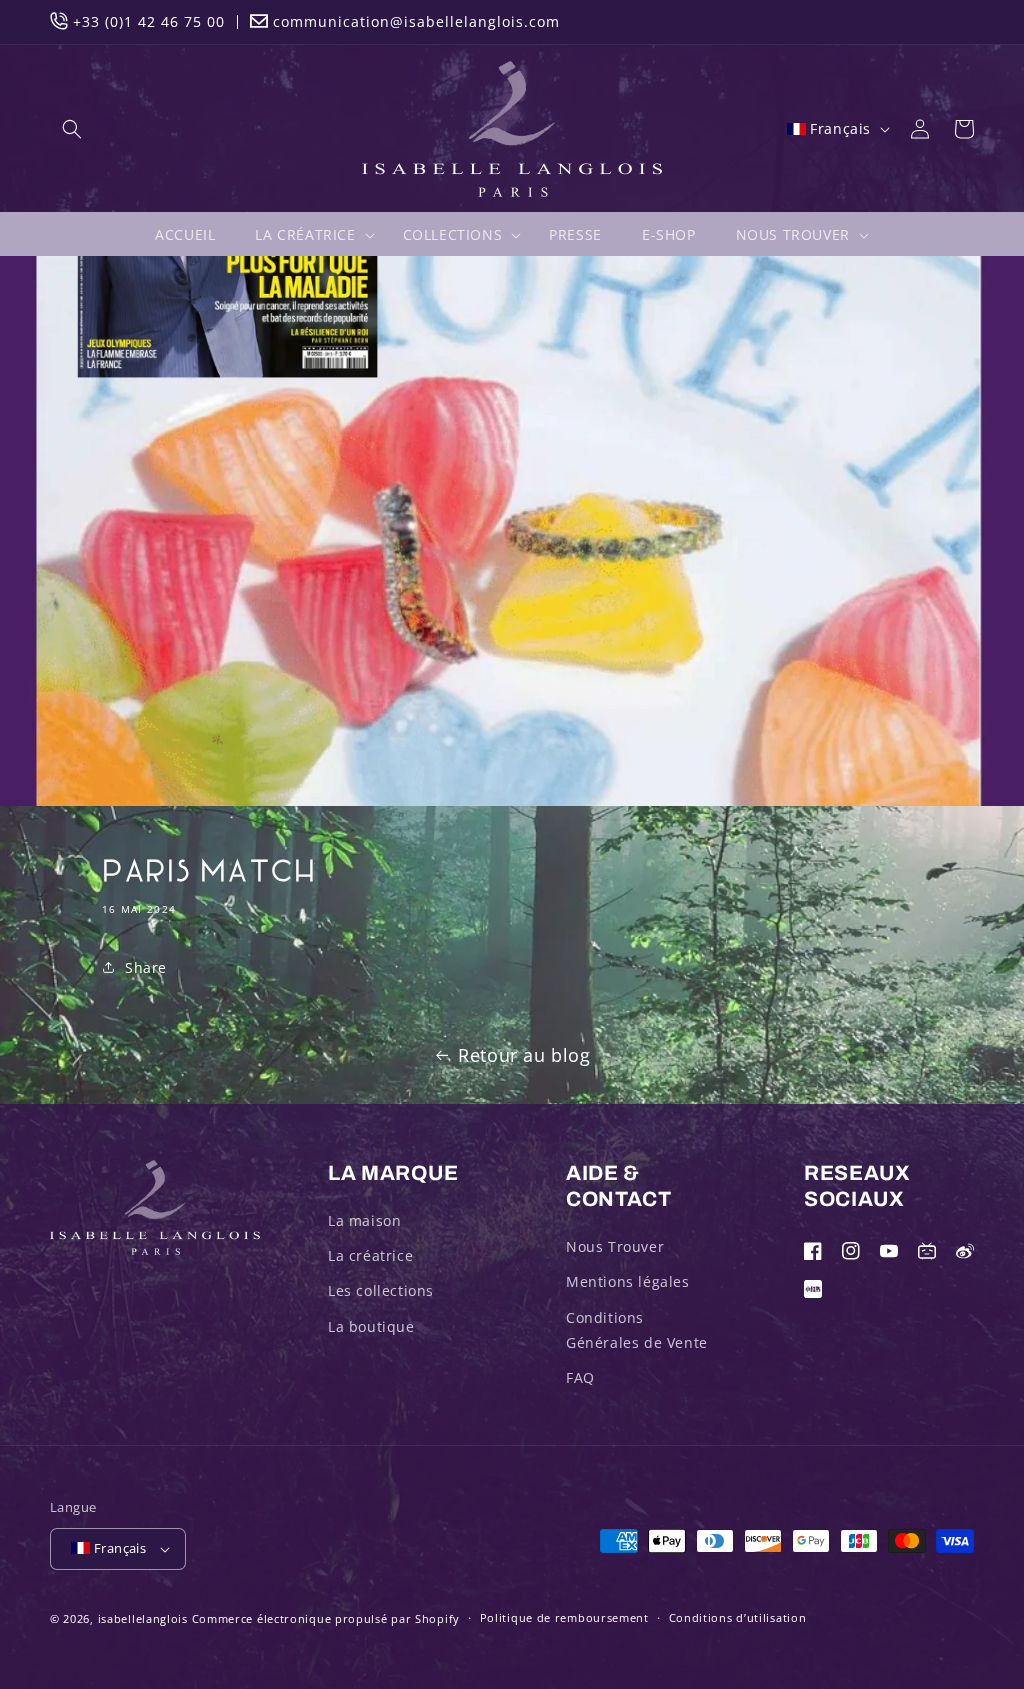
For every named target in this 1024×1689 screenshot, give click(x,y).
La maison (364, 1220)
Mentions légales (628, 1281)
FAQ (580, 1377)
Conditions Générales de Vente (637, 1330)
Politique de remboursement (564, 1617)
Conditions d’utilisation (738, 1617)
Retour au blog (524, 1055)
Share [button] (146, 967)
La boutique (371, 1326)
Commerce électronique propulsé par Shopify (326, 1618)
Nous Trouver (615, 1246)
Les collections (381, 1290)
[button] (72, 129)
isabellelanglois (143, 1618)
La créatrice (370, 1255)
